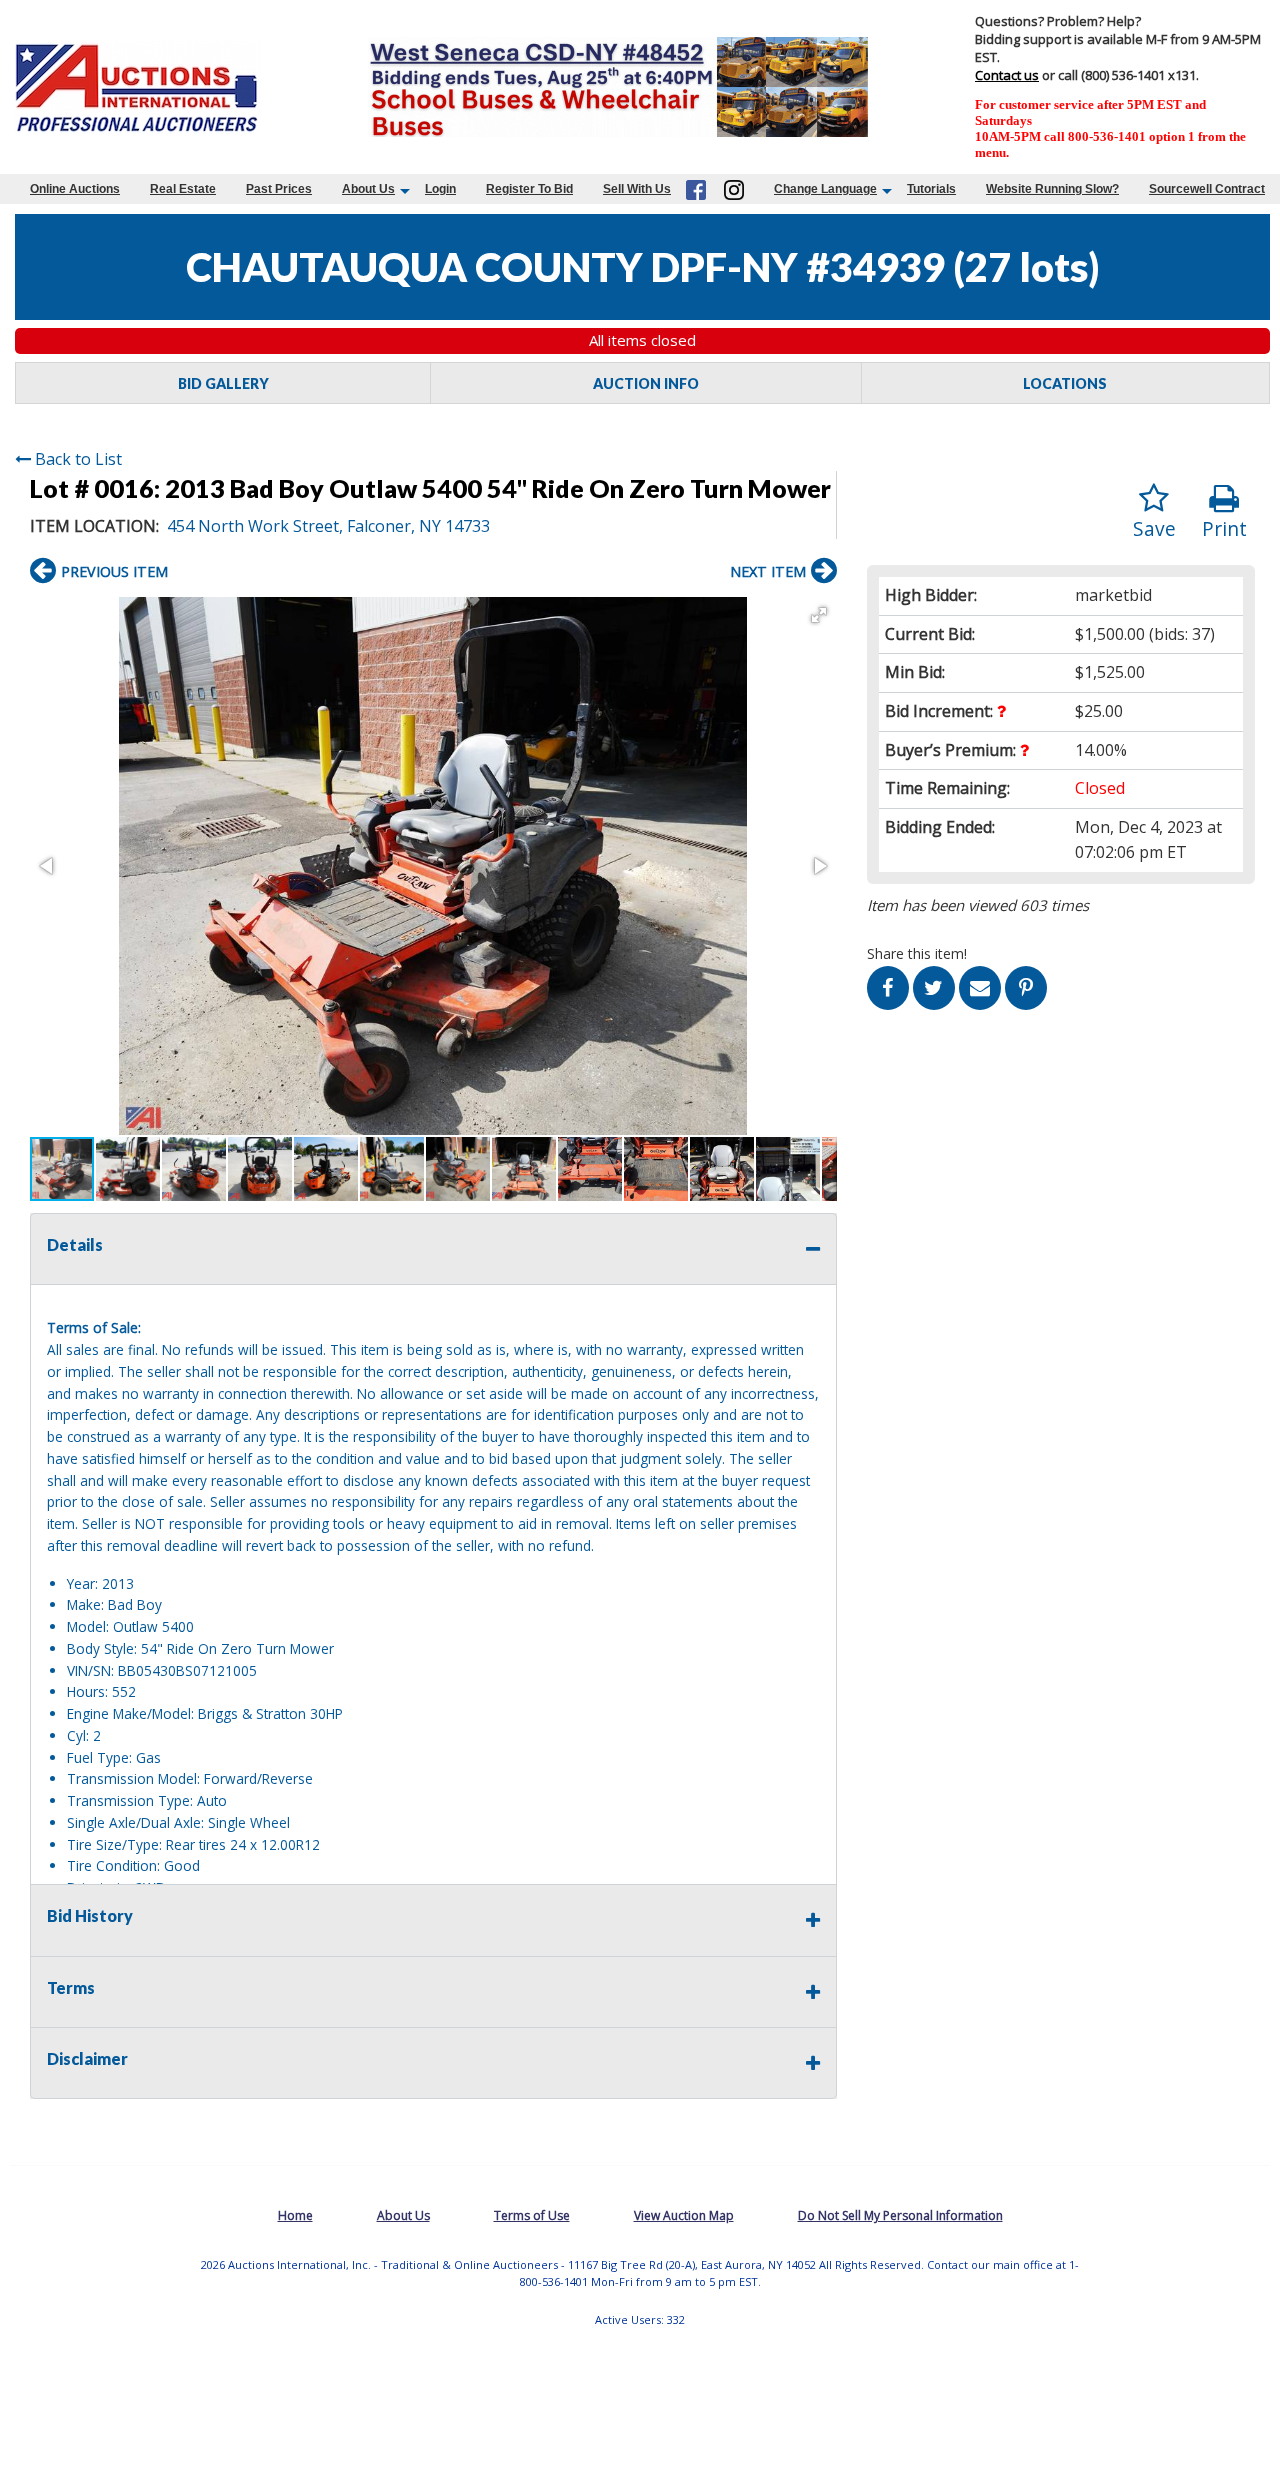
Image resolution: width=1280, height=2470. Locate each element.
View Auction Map (684, 2215)
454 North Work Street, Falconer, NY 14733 (328, 526)
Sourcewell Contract (1207, 189)
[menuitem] (75, 189)
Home (295, 2215)
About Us (368, 189)
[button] (819, 615)
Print (1224, 528)
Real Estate (183, 189)
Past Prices (279, 189)
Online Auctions (75, 189)
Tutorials (931, 189)
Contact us (1007, 75)
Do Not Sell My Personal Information (900, 2215)
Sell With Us (637, 189)
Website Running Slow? (1052, 189)
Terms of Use (532, 2215)
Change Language (825, 189)
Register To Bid (529, 189)
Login (440, 189)
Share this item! (917, 953)
